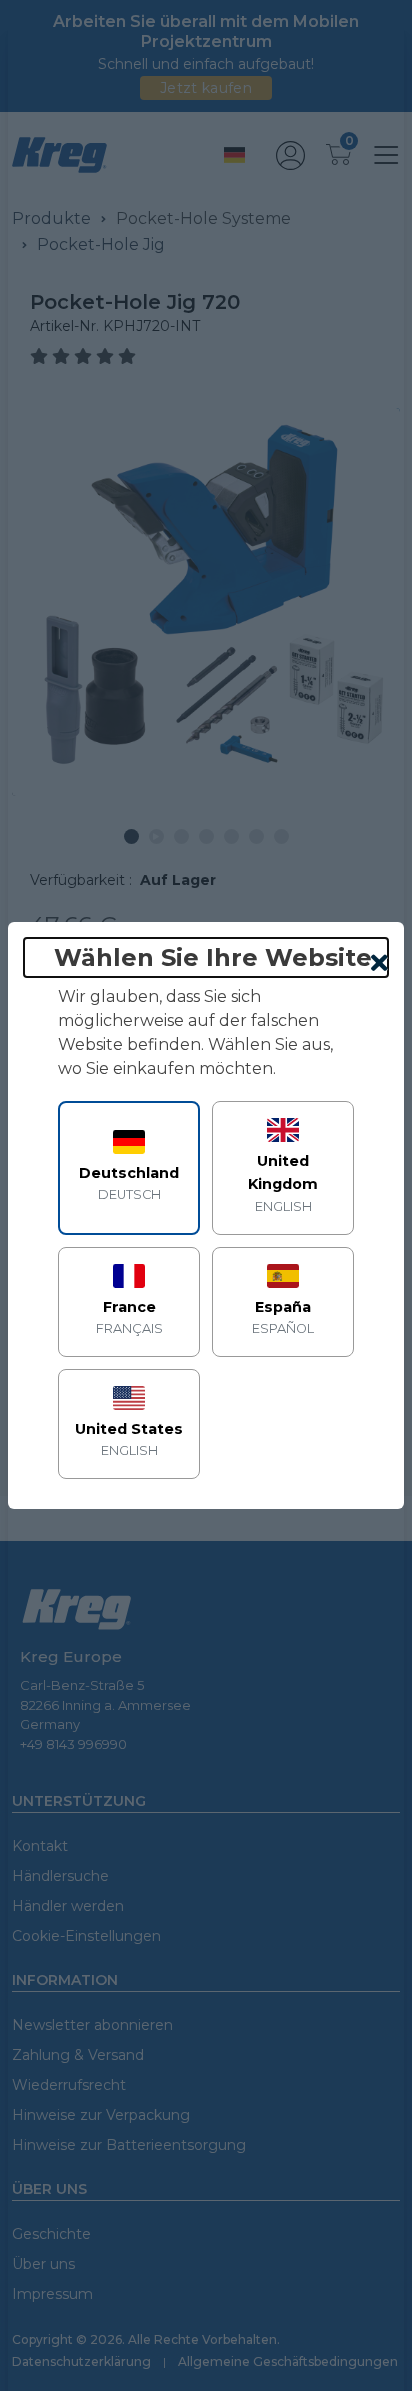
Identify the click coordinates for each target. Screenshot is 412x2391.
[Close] (379, 964)
